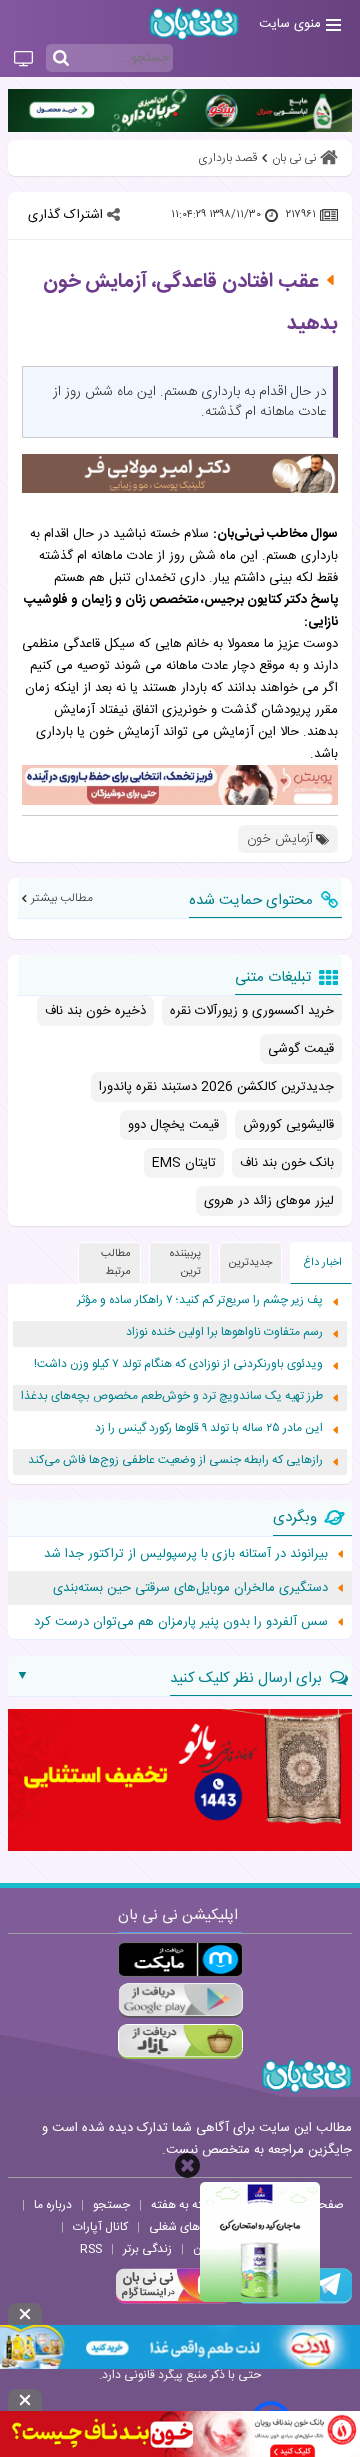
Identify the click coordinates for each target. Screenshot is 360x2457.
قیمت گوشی (301, 1049)
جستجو (111, 2205)
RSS (91, 2249)
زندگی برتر (147, 2249)
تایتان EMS (184, 1163)
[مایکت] (180, 1959)
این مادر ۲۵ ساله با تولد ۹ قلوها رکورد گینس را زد (209, 1428)
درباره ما (53, 2205)
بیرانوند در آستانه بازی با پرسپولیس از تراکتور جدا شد (186, 1554)
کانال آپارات (100, 2227)
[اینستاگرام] (174, 2301)
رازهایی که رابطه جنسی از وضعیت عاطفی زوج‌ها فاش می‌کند (175, 1460)
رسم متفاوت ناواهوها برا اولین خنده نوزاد (224, 1332)
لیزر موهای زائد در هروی (269, 1201)
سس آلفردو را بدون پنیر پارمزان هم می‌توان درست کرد (181, 1622)
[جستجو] (61, 59)
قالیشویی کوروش (288, 1125)
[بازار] (180, 2041)
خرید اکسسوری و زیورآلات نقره (252, 1011)
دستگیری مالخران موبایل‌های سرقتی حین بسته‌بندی (190, 1588)
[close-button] (187, 2165)
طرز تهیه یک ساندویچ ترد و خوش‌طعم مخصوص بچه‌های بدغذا (172, 1396)
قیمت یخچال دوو (173, 1125)
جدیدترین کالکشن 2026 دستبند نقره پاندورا (216, 1087)
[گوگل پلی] (180, 2000)
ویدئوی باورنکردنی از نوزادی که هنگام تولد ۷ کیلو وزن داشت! (178, 1364)
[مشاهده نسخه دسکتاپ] (23, 60)
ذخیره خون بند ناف (95, 1011)
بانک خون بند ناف (287, 1163)
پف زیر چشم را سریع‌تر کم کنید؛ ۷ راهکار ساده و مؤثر (200, 1300)
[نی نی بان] (194, 23)
